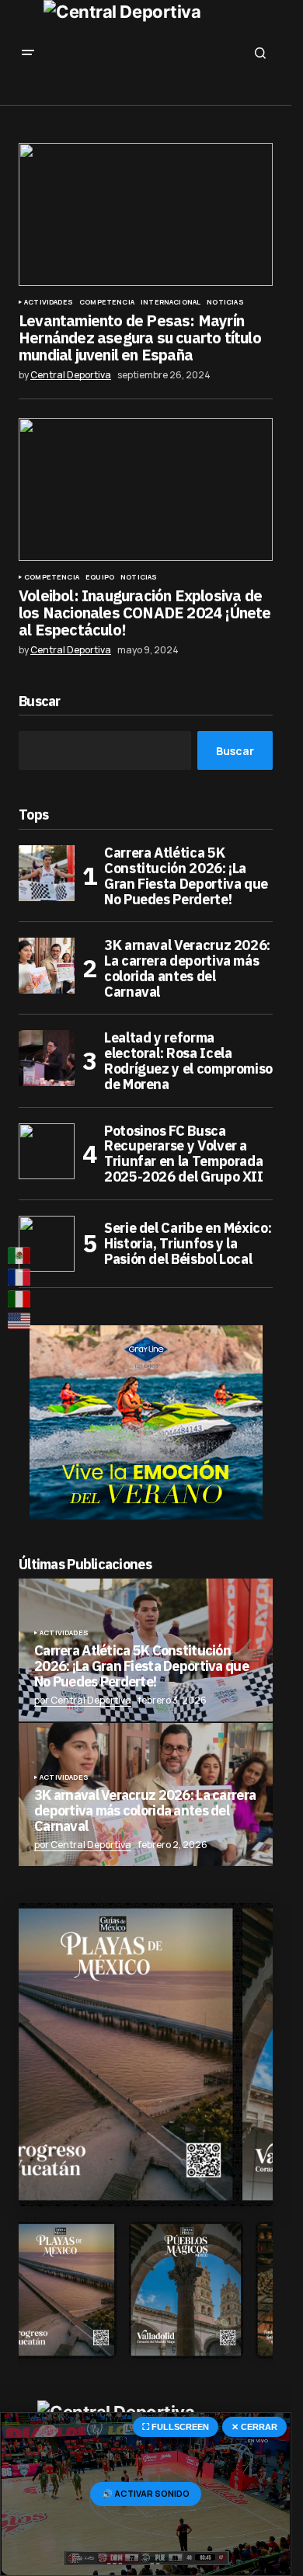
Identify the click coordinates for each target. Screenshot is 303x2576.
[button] (28, 53)
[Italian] (20, 1299)
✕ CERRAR (254, 2427)
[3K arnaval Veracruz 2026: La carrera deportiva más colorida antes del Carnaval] (47, 966)
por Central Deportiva (83, 1700)
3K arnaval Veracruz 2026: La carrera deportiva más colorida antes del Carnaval (187, 968)
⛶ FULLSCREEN (176, 2427)
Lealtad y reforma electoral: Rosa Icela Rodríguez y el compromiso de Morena (188, 1061)
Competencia (107, 302)
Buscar (40, 702)
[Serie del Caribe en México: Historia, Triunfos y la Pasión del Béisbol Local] (47, 1244)
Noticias (225, 302)
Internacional (171, 302)
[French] (20, 1277)
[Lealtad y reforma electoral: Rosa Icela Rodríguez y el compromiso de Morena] (47, 1058)
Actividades (49, 302)
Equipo (100, 577)
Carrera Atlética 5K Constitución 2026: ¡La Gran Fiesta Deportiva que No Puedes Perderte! (186, 876)
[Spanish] (20, 1255)
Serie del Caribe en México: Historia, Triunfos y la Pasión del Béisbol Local (188, 1243)
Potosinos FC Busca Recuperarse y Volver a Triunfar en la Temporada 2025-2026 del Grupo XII (184, 1154)
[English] (20, 1321)
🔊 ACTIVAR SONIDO (146, 2493)
